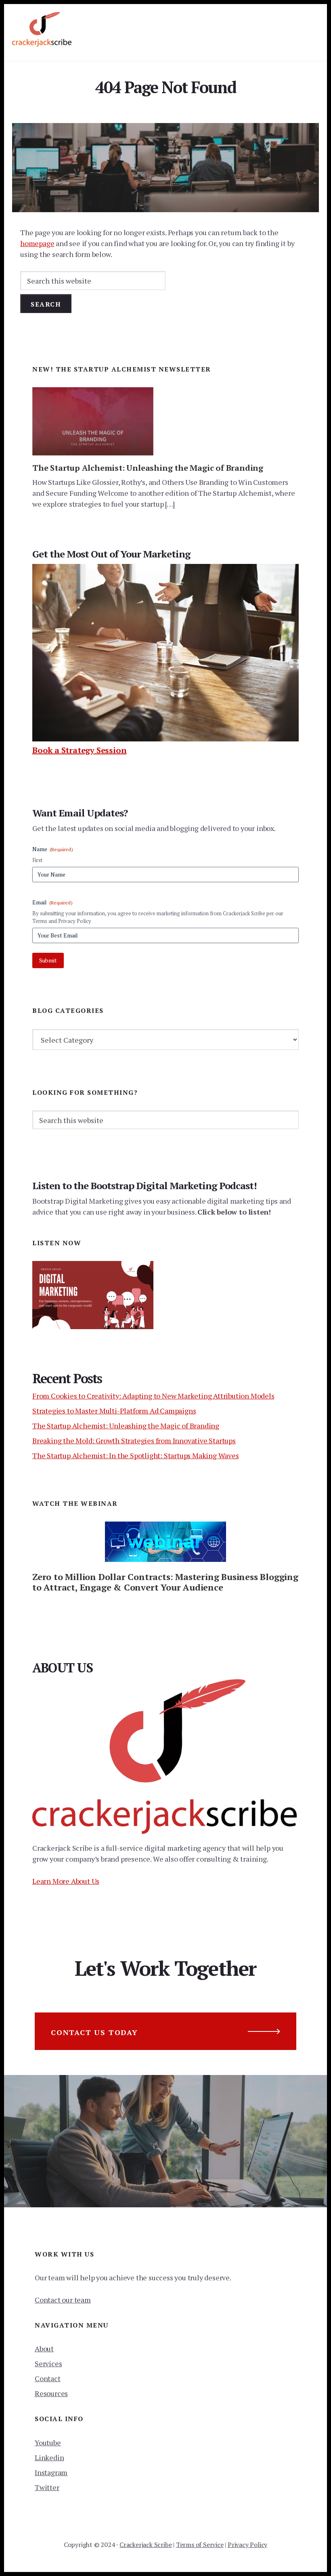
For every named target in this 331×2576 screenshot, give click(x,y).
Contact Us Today (94, 2032)
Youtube (48, 2442)
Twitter (47, 2487)
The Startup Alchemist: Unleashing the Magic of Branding (148, 468)
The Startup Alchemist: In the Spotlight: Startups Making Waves (136, 1455)
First (37, 860)
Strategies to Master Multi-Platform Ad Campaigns (114, 1411)
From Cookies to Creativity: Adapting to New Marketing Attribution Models (153, 1396)
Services (48, 2363)
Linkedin (49, 2457)
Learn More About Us (66, 1881)
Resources (51, 2393)
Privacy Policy (247, 2545)
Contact (48, 2378)
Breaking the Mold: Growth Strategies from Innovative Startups (134, 1440)
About (44, 2348)
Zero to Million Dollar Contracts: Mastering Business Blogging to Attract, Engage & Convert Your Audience (165, 1582)
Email (52, 902)
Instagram (51, 2472)
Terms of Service (200, 2545)
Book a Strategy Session (79, 750)
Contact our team (63, 2300)
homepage (37, 243)
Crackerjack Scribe (146, 2545)
